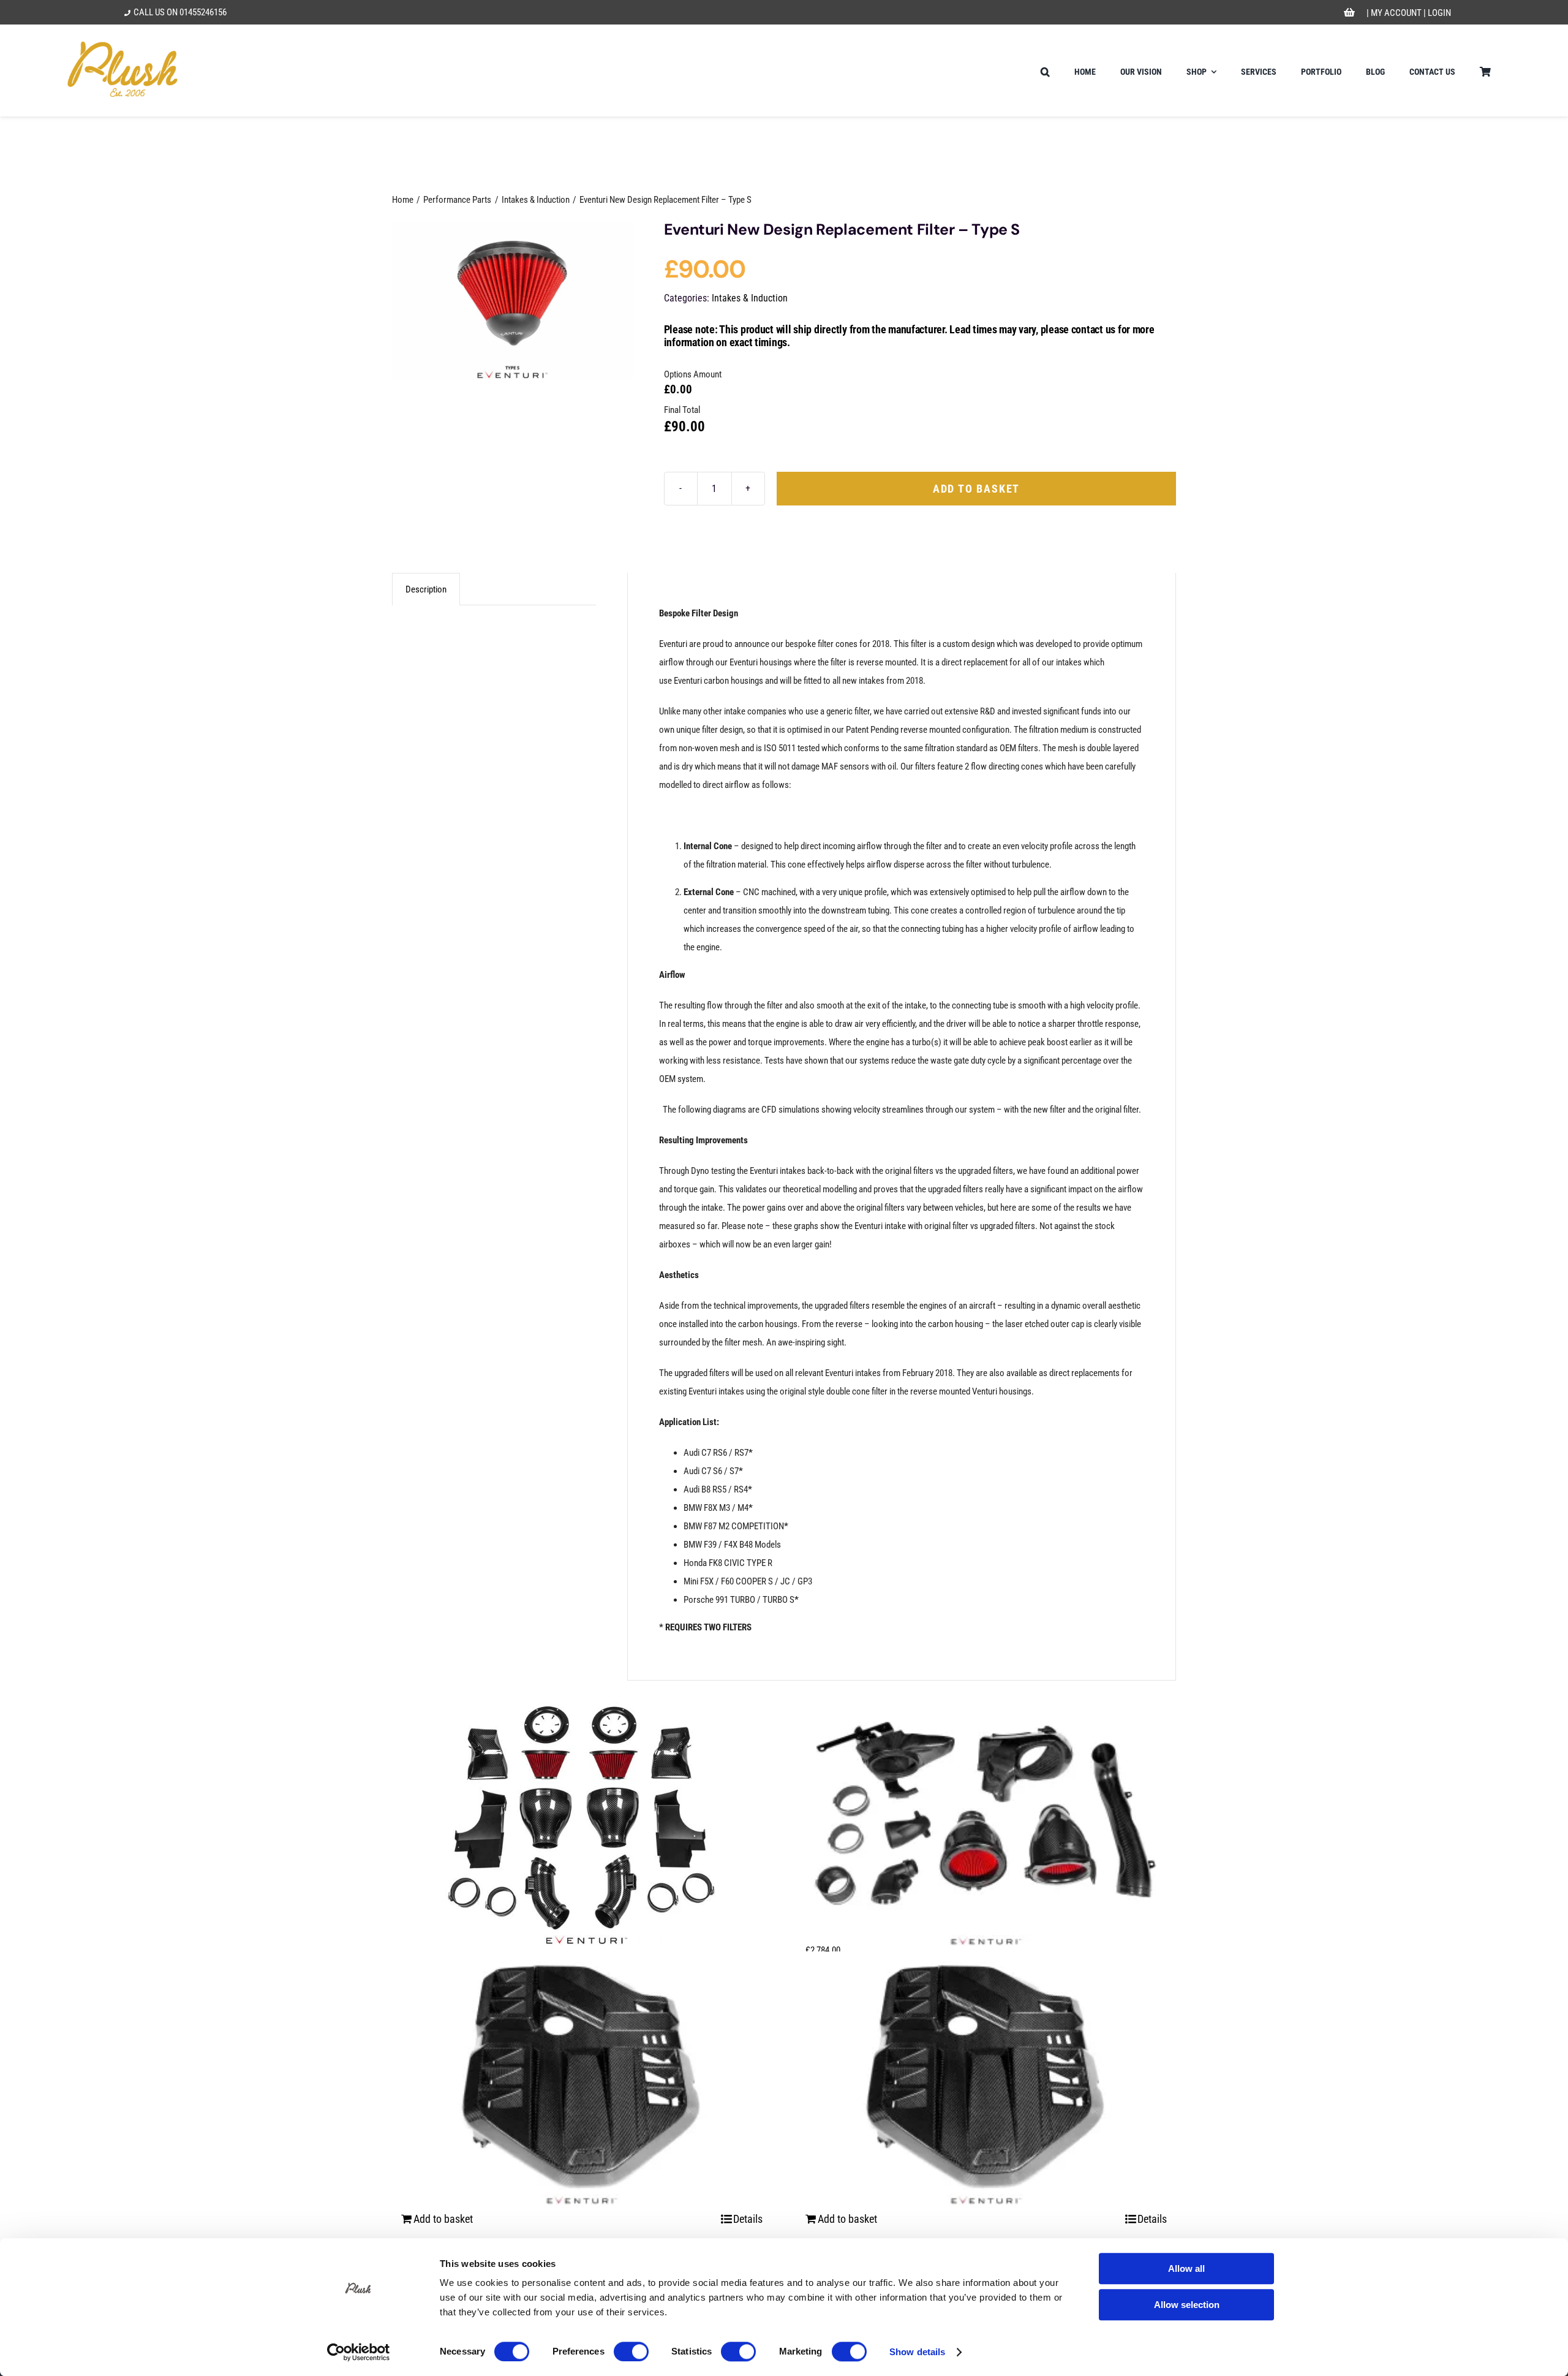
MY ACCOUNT (1396, 13)
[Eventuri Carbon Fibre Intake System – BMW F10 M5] (582, 1818)
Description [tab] (426, 589)
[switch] (631, 2351)
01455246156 (203, 12)
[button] (1045, 70)
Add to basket (976, 489)
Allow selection (1187, 2305)
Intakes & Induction (750, 298)
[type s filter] (512, 301)
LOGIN (1439, 13)
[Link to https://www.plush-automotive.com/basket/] (1350, 13)
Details (748, 2219)
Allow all (1186, 2268)
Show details (917, 2352)
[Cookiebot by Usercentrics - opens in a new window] (359, 2352)
